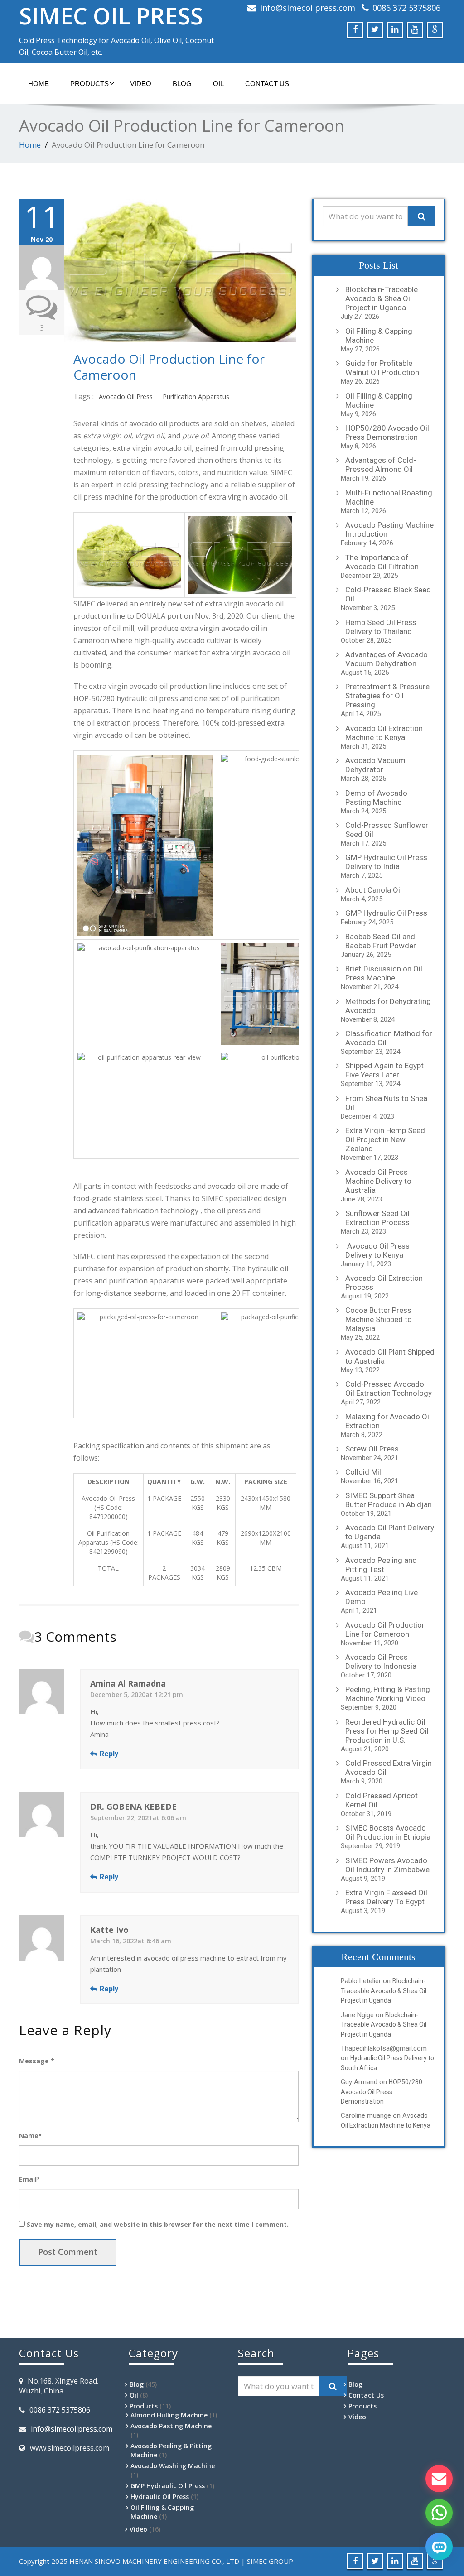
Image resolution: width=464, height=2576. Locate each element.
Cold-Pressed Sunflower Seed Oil (387, 830)
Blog (182, 84)
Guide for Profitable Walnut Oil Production (382, 368)
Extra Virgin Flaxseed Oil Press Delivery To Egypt (386, 1897)
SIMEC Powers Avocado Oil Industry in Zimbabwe (387, 1865)
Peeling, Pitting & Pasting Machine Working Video (388, 1694)
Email (29, 2179)
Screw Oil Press (372, 1449)
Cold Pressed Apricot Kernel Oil (382, 1800)
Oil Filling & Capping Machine (379, 336)
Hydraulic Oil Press (160, 2497)
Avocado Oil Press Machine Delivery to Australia (378, 1181)
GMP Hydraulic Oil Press (386, 913)
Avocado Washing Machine (173, 2466)
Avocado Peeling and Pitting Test (381, 1565)
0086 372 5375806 (406, 8)
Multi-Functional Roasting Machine (389, 497)
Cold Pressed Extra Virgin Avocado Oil (389, 1768)
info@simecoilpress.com (308, 8)
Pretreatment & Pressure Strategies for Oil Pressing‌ (387, 696)
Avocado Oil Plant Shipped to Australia (390, 1356)
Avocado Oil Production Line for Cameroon (169, 367)
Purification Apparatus (196, 396)
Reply (109, 1754)
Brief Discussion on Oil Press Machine (384, 973)
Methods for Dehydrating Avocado (388, 1006)
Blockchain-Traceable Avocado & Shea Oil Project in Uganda (382, 298)
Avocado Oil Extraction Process (384, 1283)
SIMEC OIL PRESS (111, 16)
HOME (39, 84)
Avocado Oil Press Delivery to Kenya (377, 1250)
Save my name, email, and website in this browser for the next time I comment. (158, 2224)
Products (89, 84)
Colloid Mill (364, 1472)
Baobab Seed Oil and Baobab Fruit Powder (381, 941)
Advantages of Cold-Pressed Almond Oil (381, 465)
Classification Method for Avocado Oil (389, 1038)
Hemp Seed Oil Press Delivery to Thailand (381, 627)
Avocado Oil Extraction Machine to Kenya (384, 733)
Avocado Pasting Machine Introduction (389, 529)
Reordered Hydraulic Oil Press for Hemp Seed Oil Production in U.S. (387, 1731)
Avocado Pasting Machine (171, 2426)
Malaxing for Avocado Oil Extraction (388, 1421)
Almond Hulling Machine (169, 2415)
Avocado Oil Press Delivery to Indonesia (381, 1662)
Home (30, 145)
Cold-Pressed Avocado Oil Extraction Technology (389, 1389)
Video (141, 84)
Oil (218, 84)
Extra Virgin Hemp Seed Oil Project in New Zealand (385, 1139)
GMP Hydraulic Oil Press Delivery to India (386, 862)
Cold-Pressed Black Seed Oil (388, 594)
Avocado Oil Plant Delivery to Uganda (390, 1532)
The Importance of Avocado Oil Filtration (382, 562)
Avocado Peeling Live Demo (382, 1597)
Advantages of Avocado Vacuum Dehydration (387, 659)
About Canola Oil (374, 890)
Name (30, 2136)
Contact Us (267, 84)
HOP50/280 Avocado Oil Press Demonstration (387, 433)
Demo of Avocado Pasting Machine (376, 798)
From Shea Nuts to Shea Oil (386, 1103)
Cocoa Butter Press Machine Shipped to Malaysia (379, 1319)
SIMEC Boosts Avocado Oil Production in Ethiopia (388, 1832)
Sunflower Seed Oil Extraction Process (377, 1218)
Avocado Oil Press (126, 396)
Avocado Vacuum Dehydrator (375, 765)
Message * (37, 2061)
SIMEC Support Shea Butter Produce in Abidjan (389, 1500)
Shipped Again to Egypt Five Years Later (384, 1070)
